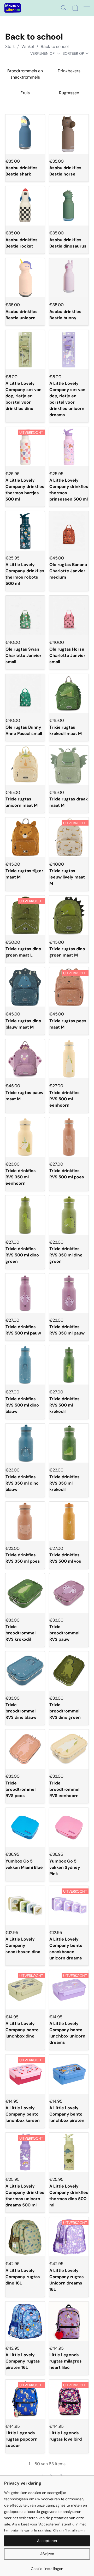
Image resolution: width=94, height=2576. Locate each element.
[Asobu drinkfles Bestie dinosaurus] (69, 206)
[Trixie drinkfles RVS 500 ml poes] (69, 1137)
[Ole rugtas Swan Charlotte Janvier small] (25, 615)
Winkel (28, 46)
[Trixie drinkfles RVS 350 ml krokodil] (69, 1443)
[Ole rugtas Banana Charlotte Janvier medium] (69, 531)
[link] (47, 2567)
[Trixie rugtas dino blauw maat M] (25, 987)
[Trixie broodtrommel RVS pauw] (69, 1593)
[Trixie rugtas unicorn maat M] (25, 765)
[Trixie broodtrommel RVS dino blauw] (25, 1671)
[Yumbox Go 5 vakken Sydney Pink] (69, 1827)
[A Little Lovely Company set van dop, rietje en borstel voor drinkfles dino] (25, 350)
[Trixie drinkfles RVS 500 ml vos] (69, 1521)
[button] (13, 8)
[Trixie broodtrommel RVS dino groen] (69, 1671)
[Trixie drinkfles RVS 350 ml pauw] (69, 1293)
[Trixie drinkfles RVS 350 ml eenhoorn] (25, 1137)
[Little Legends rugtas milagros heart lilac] (69, 2321)
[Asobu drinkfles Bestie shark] (25, 134)
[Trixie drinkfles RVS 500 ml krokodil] (69, 1365)
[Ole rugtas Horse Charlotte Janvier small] (69, 615)
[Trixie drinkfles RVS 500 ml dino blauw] (25, 1365)
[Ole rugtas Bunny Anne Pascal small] (25, 694)
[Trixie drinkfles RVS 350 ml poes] (25, 1521)
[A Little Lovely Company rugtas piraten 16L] (25, 2321)
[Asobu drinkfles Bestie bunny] (69, 278)
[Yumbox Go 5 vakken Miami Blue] (25, 1827)
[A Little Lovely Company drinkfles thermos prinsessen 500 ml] (69, 447)
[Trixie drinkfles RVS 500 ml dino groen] (25, 1215)
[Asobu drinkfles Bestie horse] (69, 134)
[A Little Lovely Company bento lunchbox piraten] (69, 2074)
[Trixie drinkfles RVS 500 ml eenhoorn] (69, 1059)
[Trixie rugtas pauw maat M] (25, 1059)
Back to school (55, 46)
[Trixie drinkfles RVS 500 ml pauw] (25, 1293)
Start (10, 46)
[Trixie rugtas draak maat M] (69, 765)
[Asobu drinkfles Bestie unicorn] (25, 278)
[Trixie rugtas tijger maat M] (25, 837)
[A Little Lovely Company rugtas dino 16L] (25, 2237)
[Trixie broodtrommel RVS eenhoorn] (69, 1749)
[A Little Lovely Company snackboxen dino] (25, 1905)
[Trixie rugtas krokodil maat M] (69, 694)
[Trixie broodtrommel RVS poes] (25, 1749)
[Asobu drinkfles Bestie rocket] (25, 206)
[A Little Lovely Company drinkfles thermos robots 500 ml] (25, 531)
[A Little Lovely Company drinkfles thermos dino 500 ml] (69, 2152)
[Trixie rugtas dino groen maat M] (69, 915)
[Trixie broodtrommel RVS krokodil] (25, 1593)
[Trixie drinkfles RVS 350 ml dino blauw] (25, 1443)
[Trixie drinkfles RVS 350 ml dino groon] (69, 1215)
